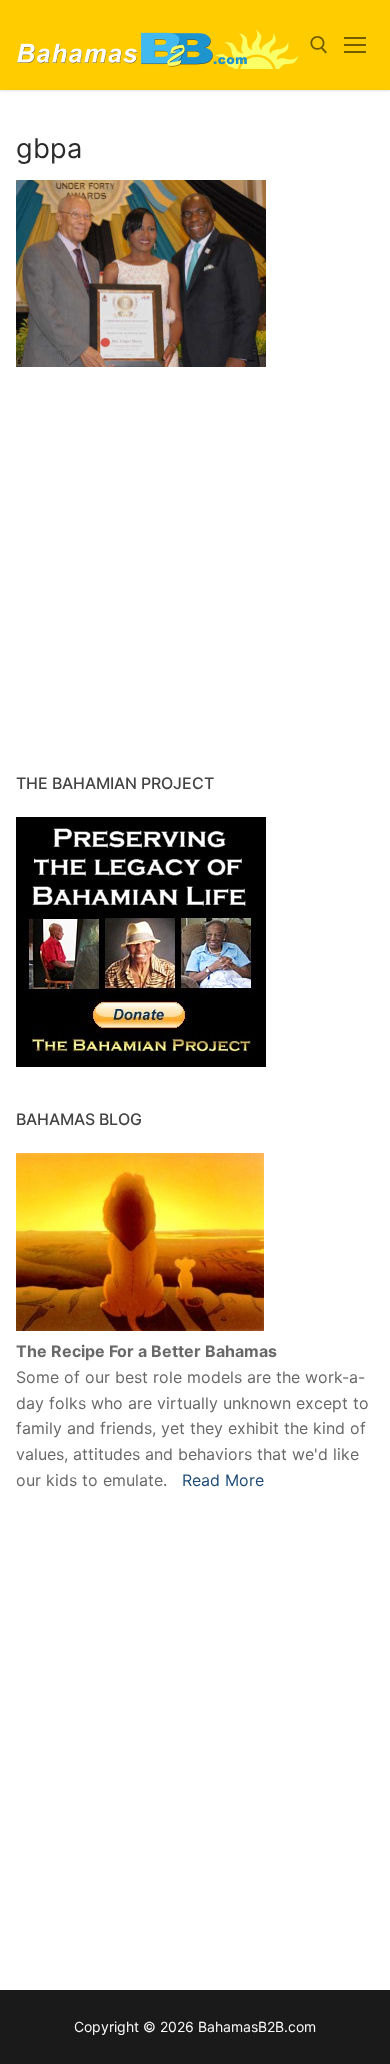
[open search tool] (319, 45)
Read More (223, 1480)
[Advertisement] (141, 606)
